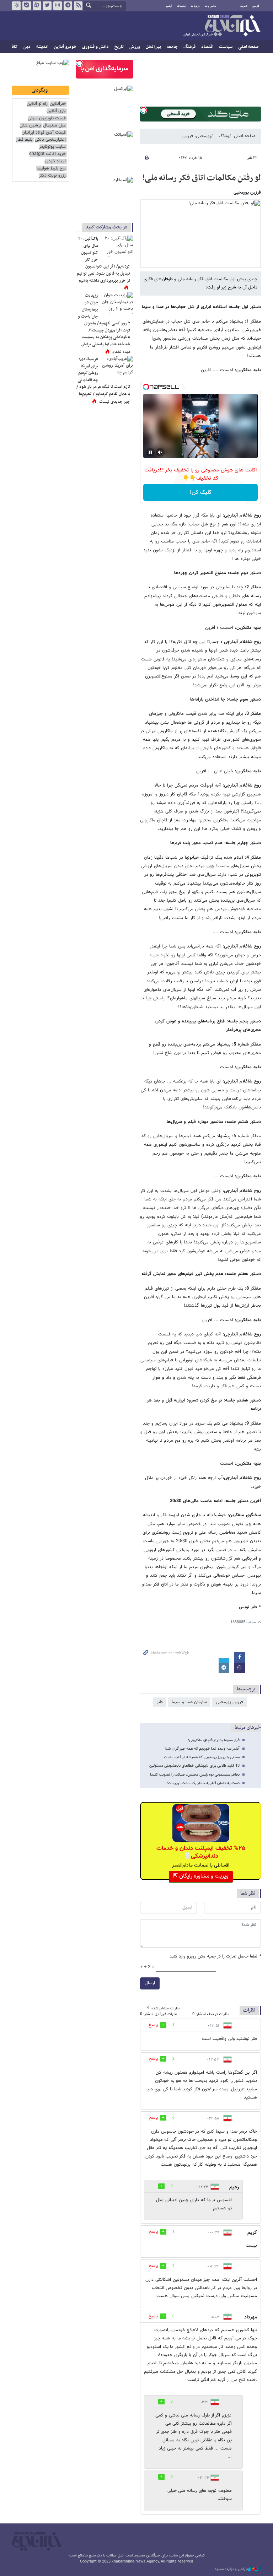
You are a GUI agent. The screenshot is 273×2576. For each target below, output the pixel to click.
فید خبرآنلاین (78, 6)
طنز (160, 1702)
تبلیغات (181, 6)
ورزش (135, 47)
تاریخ (119, 47)
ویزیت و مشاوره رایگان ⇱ (201, 1876)
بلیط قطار (24, 140)
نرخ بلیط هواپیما (51, 169)
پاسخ (153, 2025)
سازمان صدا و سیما (189, 1702)
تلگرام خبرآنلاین (68, 6)
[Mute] (160, 452)
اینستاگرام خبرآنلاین (58, 6)
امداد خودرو (55, 161)
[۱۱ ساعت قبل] (117, 246)
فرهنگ (189, 47)
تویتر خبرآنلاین (47, 6)
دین (27, 47)
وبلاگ (224, 136)
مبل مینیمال (54, 126)
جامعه (172, 47)
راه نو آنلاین (37, 104)
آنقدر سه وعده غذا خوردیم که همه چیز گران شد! (202, 1749)
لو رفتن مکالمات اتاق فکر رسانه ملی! (202, 178)
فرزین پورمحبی (229, 1702)
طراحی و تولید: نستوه (231, 2569)
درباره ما (195, 6)
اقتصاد (207, 47)
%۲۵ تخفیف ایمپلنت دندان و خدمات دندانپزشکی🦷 (201, 1852)
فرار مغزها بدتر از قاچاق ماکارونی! (214, 1740)
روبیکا (16, 6)
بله (27, 6)
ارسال (150, 1983)
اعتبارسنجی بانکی (50, 140)
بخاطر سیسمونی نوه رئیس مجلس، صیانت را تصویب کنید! (195, 1775)
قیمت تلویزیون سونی (47, 118)
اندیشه (42, 47)
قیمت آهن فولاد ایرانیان (44, 133)
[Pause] (150, 452)
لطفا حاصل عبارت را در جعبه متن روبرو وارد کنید (215, 1957)
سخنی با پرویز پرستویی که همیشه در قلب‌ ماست (202, 1757)
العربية (244, 6)
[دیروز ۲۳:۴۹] (117, 367)
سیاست (226, 47)
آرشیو (169, 6)
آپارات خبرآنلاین (37, 6)
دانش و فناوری (95, 47)
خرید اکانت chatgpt (47, 154)
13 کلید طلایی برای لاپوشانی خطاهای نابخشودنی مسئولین (194, 1766)
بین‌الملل (153, 47)
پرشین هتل (30, 126)
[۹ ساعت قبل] (117, 303)
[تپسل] (144, 110)
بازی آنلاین (56, 111)
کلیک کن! (201, 493)
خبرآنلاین (222, 26)
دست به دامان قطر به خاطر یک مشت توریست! (203, 1783)
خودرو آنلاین (65, 47)
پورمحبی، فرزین (197, 136)
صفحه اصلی (248, 47)
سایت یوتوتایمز (52, 147)
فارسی (256, 6)
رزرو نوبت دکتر (52, 176)
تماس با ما (211, 6)
